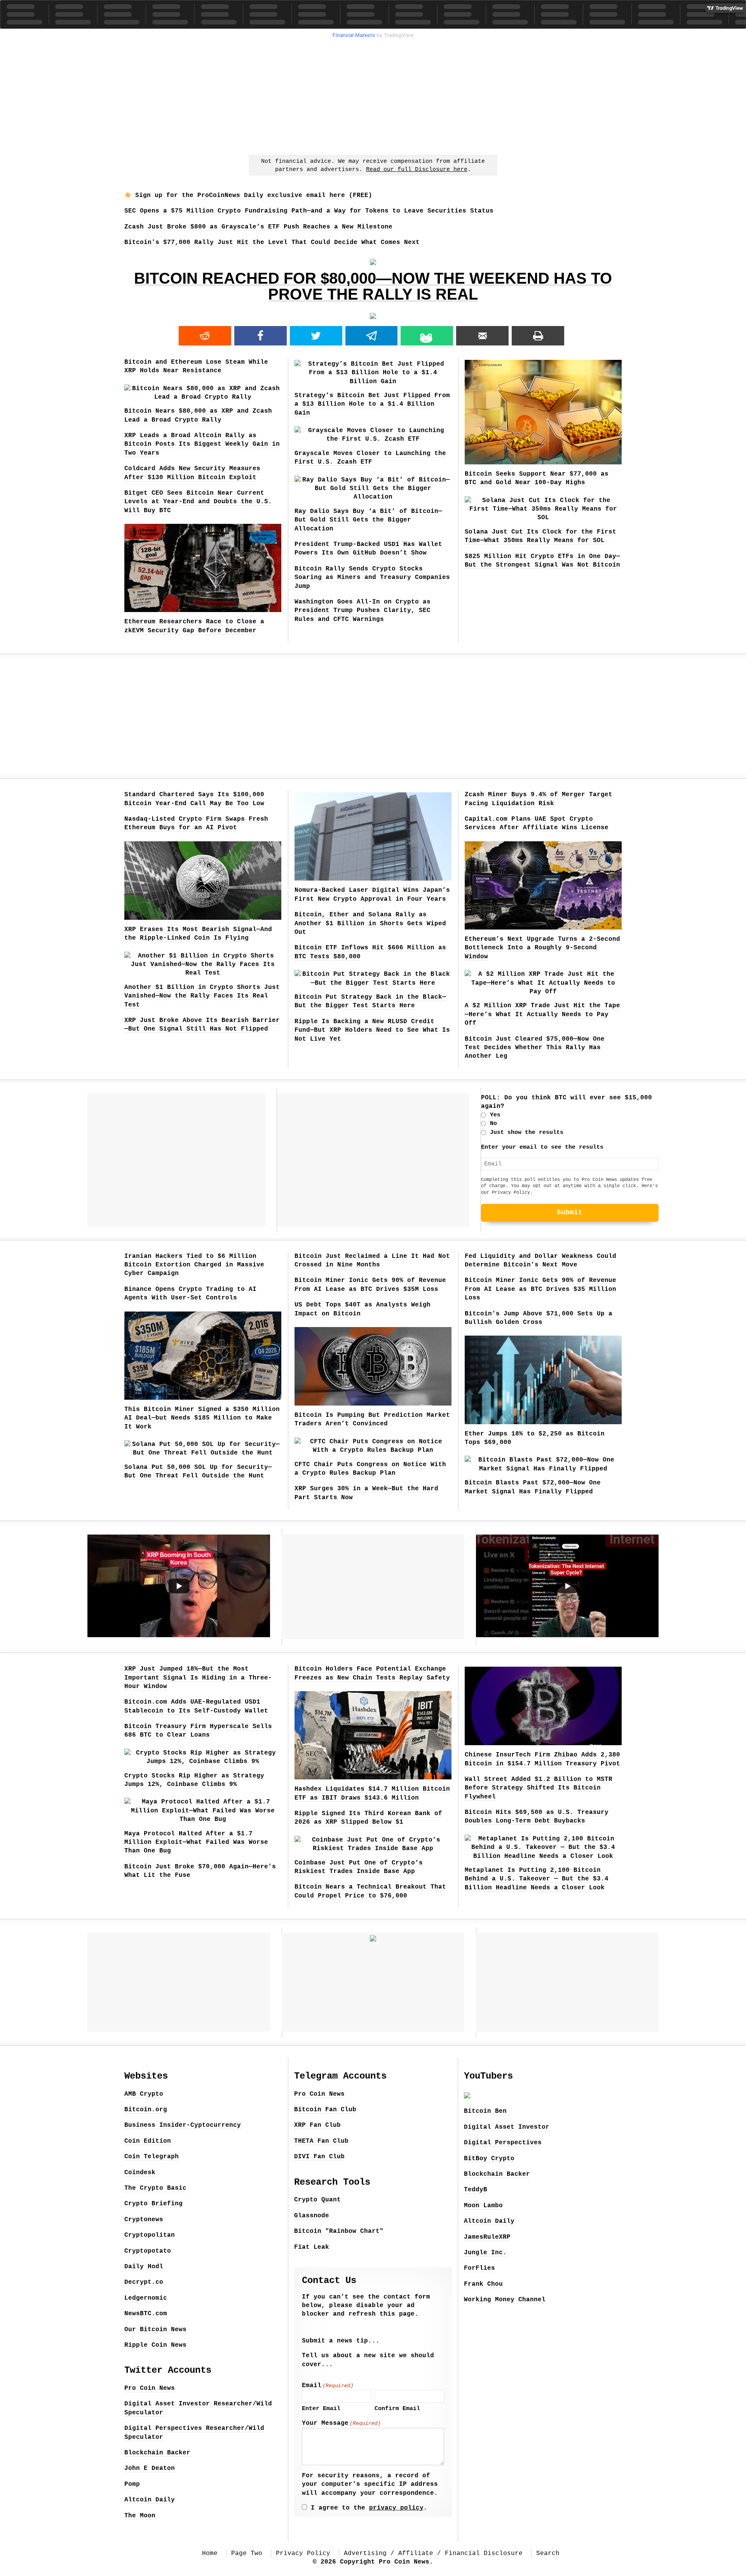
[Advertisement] (373, 96)
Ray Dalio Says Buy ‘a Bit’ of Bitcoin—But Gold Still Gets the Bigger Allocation (368, 520)
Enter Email (321, 2409)
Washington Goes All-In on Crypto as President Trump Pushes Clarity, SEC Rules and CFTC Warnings (363, 611)
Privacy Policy (511, 1193)
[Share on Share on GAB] (427, 336)
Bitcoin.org (146, 2110)
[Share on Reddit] (205, 336)
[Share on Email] (482, 336)
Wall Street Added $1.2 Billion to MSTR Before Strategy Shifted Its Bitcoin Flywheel (539, 1788)
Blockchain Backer (157, 2453)
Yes (495, 1115)
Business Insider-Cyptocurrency (183, 2125)
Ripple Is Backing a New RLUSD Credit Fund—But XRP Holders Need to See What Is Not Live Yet (372, 1030)
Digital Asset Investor (507, 2127)
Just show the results (527, 1133)
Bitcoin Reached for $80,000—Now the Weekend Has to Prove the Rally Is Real (373, 286)
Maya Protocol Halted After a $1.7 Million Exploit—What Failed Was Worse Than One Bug (196, 1843)
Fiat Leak (312, 2247)
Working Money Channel (505, 2300)
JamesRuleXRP (487, 2237)
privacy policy (396, 2508)
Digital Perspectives (503, 2143)
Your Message (341, 2423)
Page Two (247, 2553)
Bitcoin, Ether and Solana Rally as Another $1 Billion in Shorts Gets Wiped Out (370, 923)
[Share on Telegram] (372, 336)
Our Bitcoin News (155, 2330)
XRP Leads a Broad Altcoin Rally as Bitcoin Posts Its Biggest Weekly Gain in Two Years (202, 444)
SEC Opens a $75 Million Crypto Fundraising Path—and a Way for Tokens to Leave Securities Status (309, 211)
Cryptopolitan (150, 2235)
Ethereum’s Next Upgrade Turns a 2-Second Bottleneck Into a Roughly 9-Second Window (542, 948)
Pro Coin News (150, 2388)
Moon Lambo (483, 2206)
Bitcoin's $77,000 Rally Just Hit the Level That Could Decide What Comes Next (272, 242)
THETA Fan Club (321, 2141)
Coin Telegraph (152, 2157)
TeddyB (476, 2190)
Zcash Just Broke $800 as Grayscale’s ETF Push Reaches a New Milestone (258, 227)
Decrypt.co (144, 2282)
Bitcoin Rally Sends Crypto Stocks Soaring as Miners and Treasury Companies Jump (372, 578)
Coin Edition (148, 2141)
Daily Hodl (144, 2267)
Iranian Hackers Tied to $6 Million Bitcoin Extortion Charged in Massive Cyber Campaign (194, 1265)
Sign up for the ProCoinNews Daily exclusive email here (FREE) (252, 195)
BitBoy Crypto (489, 2159)
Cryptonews (144, 2220)
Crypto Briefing (153, 2204)
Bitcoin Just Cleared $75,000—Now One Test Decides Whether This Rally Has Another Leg (535, 1048)
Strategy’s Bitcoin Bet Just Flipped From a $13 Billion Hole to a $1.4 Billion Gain (372, 404)
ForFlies (479, 2268)
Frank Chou (483, 2284)
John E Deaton (150, 2468)
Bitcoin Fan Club (325, 2110)
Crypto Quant (317, 2200)
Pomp (132, 2484)
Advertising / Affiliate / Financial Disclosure (433, 2553)
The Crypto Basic (155, 2188)
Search (548, 2553)
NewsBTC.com (146, 2314)
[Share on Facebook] (261, 336)
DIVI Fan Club (319, 2157)
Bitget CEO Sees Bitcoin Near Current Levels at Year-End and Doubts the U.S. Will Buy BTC (198, 502)
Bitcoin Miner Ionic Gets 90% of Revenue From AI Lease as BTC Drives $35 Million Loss (540, 1289)
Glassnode (312, 2216)
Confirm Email (397, 2409)
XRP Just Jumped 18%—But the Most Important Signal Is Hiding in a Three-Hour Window (198, 1678)
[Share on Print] (538, 336)
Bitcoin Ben (485, 2111)
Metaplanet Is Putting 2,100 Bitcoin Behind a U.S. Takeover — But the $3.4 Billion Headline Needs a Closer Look (537, 1879)
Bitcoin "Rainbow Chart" (339, 2231)
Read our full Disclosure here (417, 170)
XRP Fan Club (317, 2125)
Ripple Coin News (155, 2345)
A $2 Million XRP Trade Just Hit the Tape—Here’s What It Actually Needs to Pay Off (542, 1014)
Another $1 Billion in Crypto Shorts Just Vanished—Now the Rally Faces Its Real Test (202, 996)
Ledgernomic (146, 2298)
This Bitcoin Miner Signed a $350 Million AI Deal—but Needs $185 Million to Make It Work (202, 1418)
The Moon (140, 2516)
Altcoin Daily (150, 2500)
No (493, 1124)
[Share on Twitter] (316, 336)
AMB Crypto (144, 2094)
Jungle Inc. (485, 2253)
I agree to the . (369, 2508)
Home (210, 2553)
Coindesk (140, 2173)
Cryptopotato (148, 2251)
